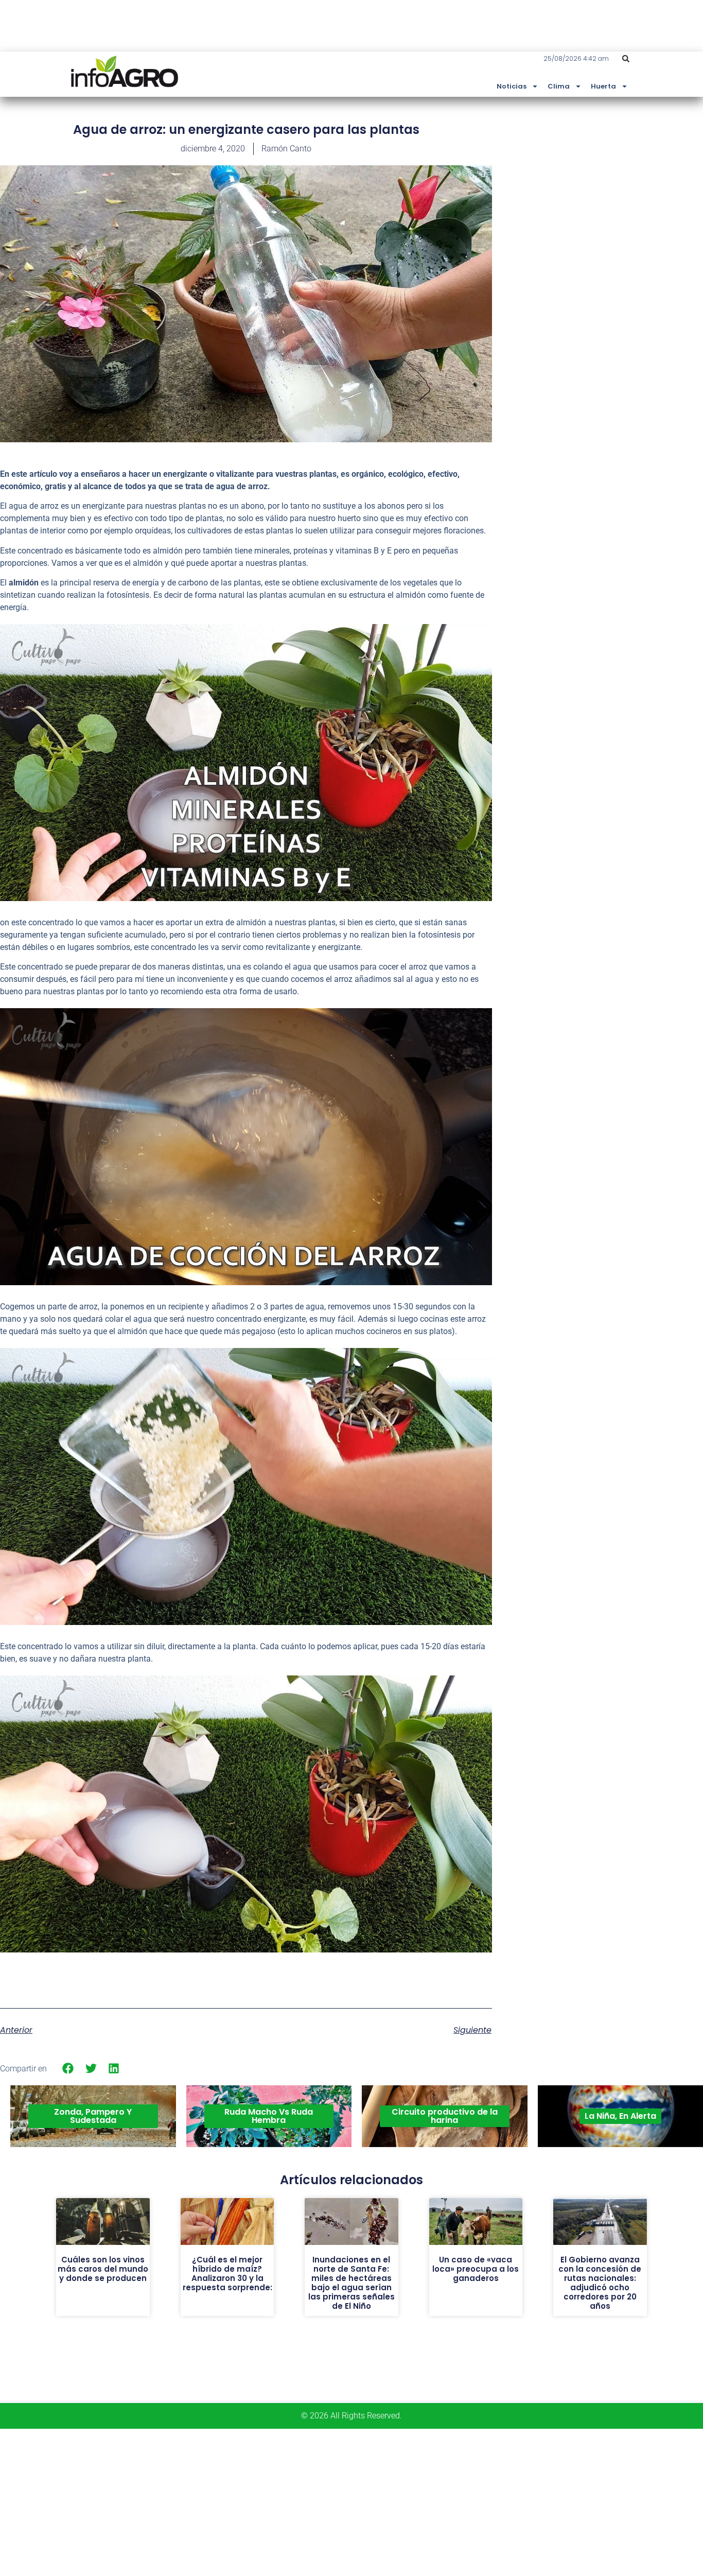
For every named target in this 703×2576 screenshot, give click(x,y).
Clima (559, 86)
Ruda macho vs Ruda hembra (269, 2116)
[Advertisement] (626, 197)
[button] (626, 59)
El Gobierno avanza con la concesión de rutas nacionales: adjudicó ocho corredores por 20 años (600, 2283)
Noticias (512, 86)
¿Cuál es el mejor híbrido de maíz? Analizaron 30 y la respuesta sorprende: (227, 2274)
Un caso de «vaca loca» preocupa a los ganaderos (476, 2269)
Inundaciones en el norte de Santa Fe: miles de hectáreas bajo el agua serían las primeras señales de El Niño (351, 2283)
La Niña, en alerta (620, 2116)
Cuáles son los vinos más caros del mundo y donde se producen (103, 2269)
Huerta (603, 86)
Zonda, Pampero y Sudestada (93, 2116)
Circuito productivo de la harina (445, 2116)
